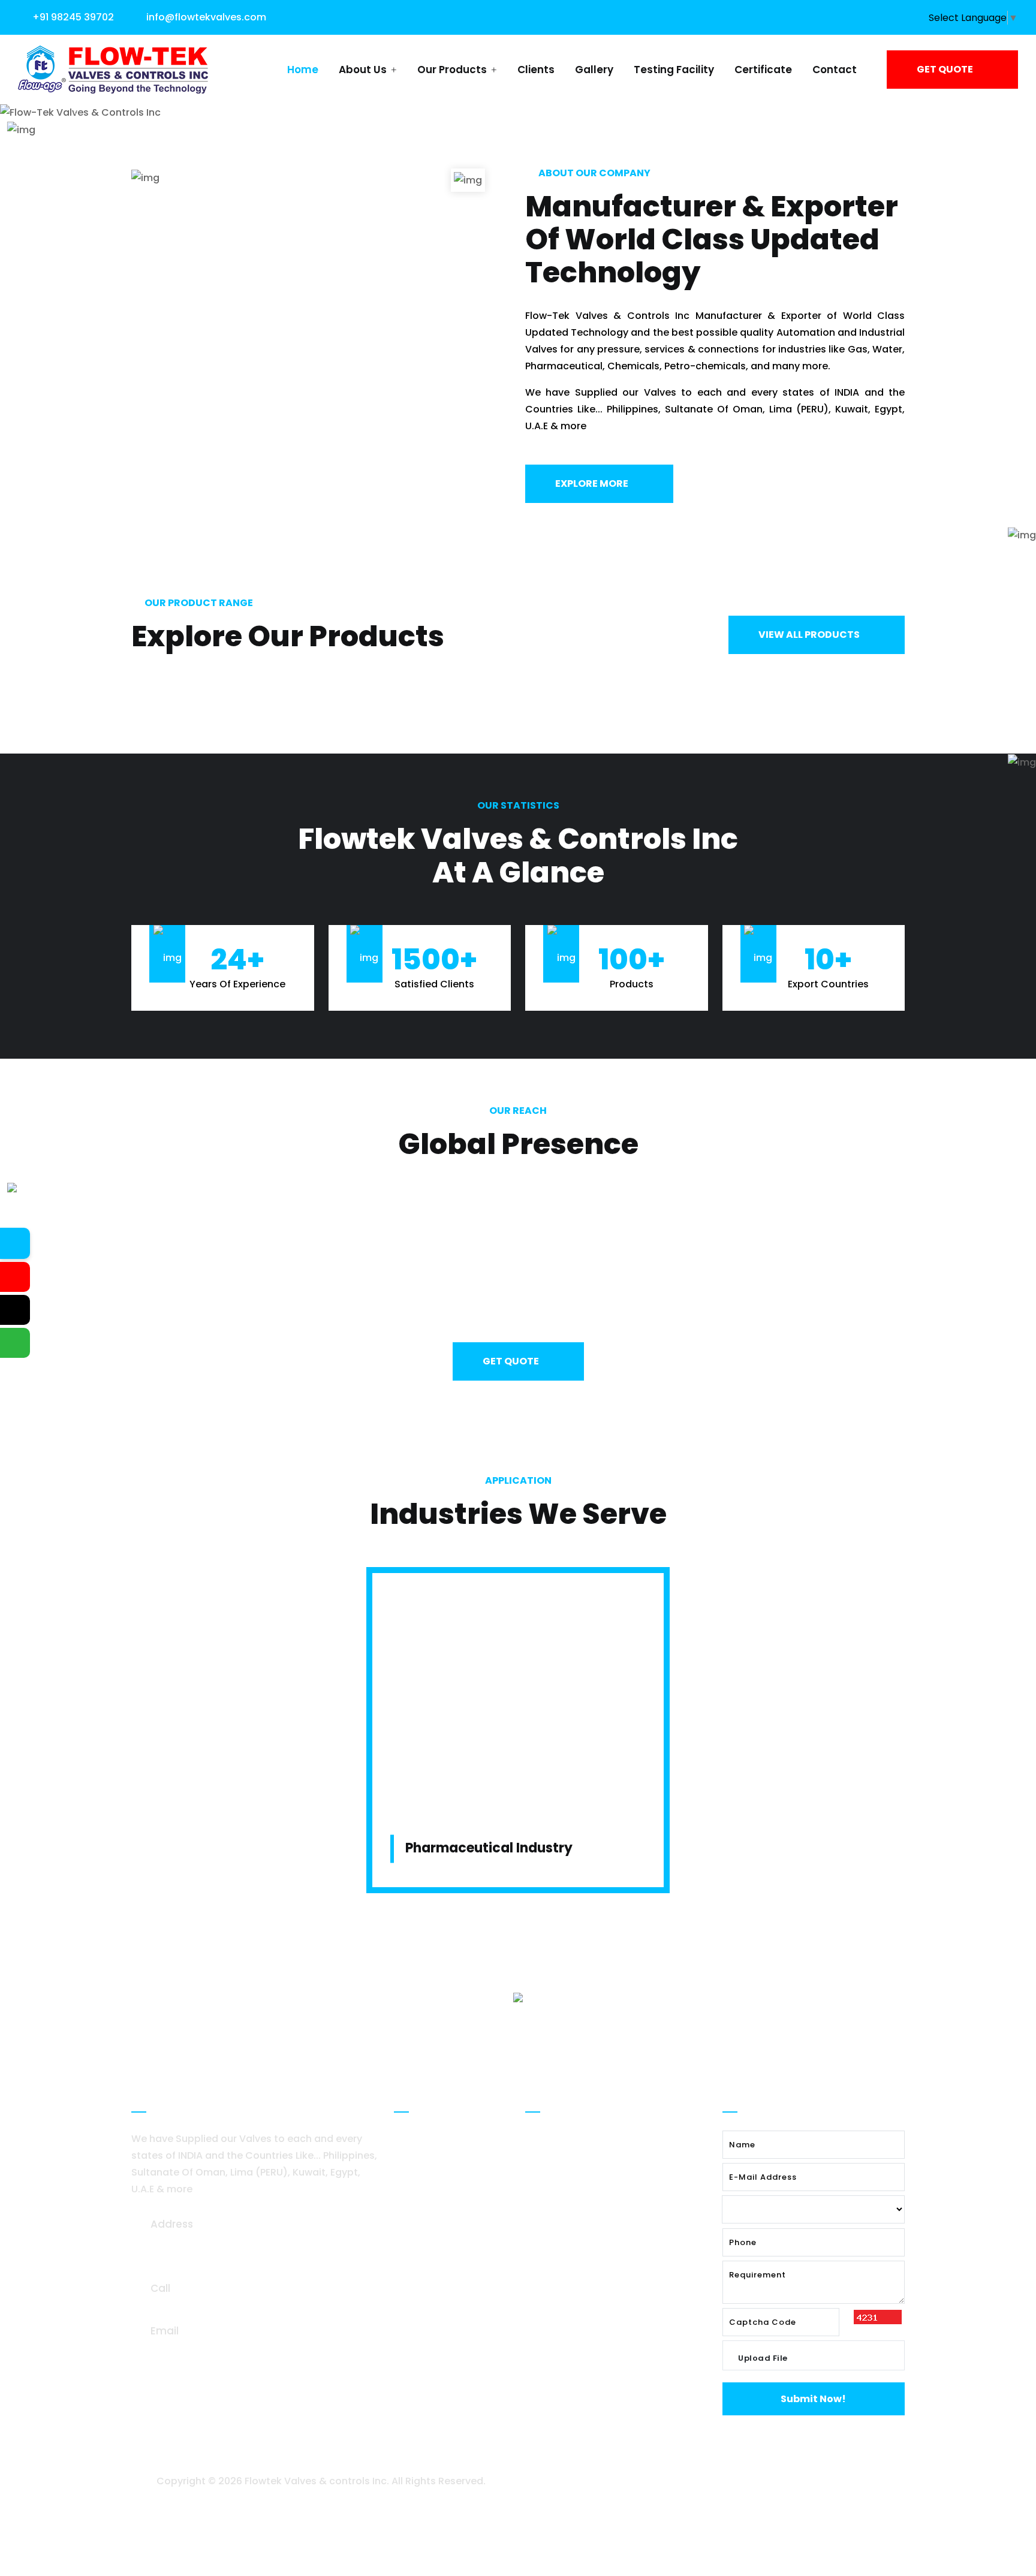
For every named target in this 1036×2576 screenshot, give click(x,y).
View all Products (810, 635)
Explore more (593, 483)
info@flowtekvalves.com (206, 17)
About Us (364, 70)
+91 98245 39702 (73, 17)
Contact (835, 70)
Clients (536, 70)
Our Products (453, 70)
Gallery (594, 70)
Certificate (763, 70)
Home (303, 70)
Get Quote (512, 1361)
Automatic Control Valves (600, 2167)
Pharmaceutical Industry (489, 1848)
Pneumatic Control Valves (600, 2254)
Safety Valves (570, 2225)
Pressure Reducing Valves (599, 2196)
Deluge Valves (571, 2139)
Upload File (763, 2358)
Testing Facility (674, 70)
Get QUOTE (946, 69)
